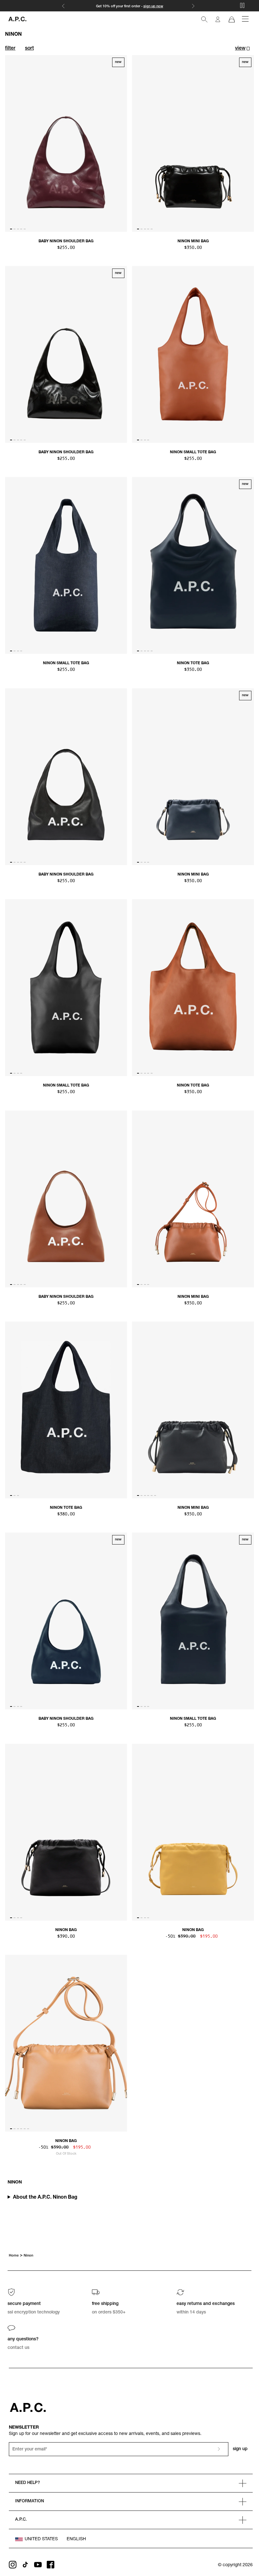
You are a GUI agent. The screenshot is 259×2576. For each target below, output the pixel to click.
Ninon (28, 2256)
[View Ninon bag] (66, 1832)
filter (10, 49)
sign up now (153, 6)
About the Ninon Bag (45, 2198)
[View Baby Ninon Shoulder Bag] (66, 143)
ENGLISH (76, 2539)
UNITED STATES (41, 2539)
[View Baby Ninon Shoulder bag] (66, 777)
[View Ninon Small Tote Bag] (193, 1621)
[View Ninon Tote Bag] (193, 565)
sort (29, 49)
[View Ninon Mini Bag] (193, 143)
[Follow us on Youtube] (38, 2565)
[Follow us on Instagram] (13, 2565)
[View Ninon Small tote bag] (193, 354)
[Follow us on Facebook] (51, 2565)
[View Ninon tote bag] (193, 988)
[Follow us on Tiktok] (25, 2565)
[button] (242, 49)
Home (14, 2256)
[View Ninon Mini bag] (193, 1199)
